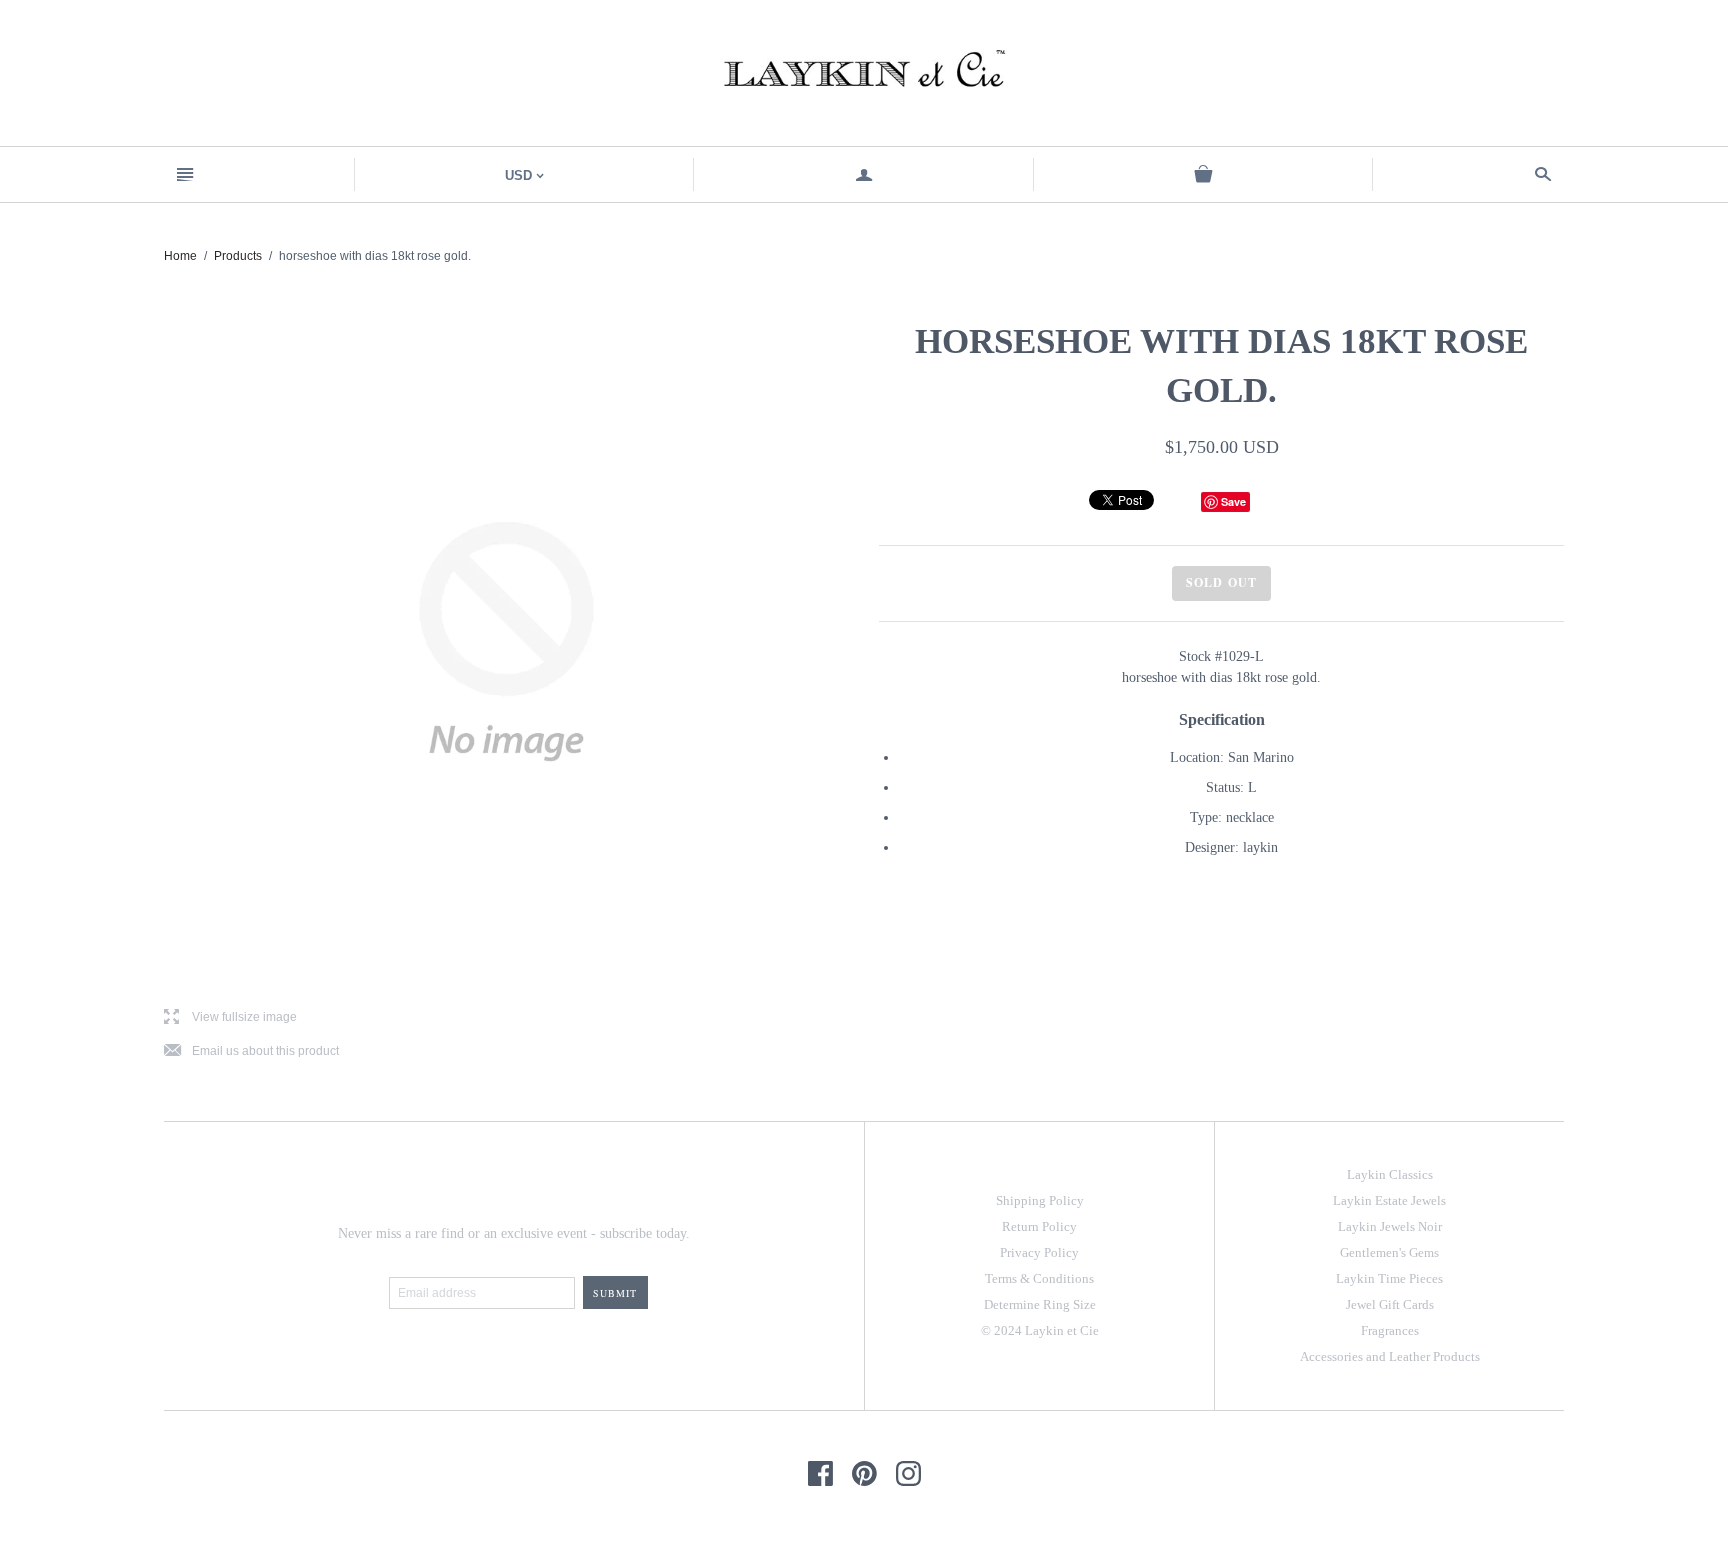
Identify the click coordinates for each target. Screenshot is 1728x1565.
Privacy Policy (1039, 1252)
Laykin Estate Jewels (1389, 1200)
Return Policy (1039, 1226)
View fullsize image (230, 1017)
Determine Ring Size (1040, 1304)
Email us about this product (251, 1051)
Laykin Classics (1390, 1174)
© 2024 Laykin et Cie (1040, 1330)
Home (180, 256)
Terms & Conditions (1039, 1278)
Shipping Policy (1040, 1200)
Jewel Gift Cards (1390, 1304)
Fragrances (1390, 1330)
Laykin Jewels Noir (1390, 1226)
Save (1233, 501)
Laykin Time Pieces (1389, 1278)
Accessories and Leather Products (1390, 1356)
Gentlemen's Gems (1389, 1252)
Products (238, 256)
